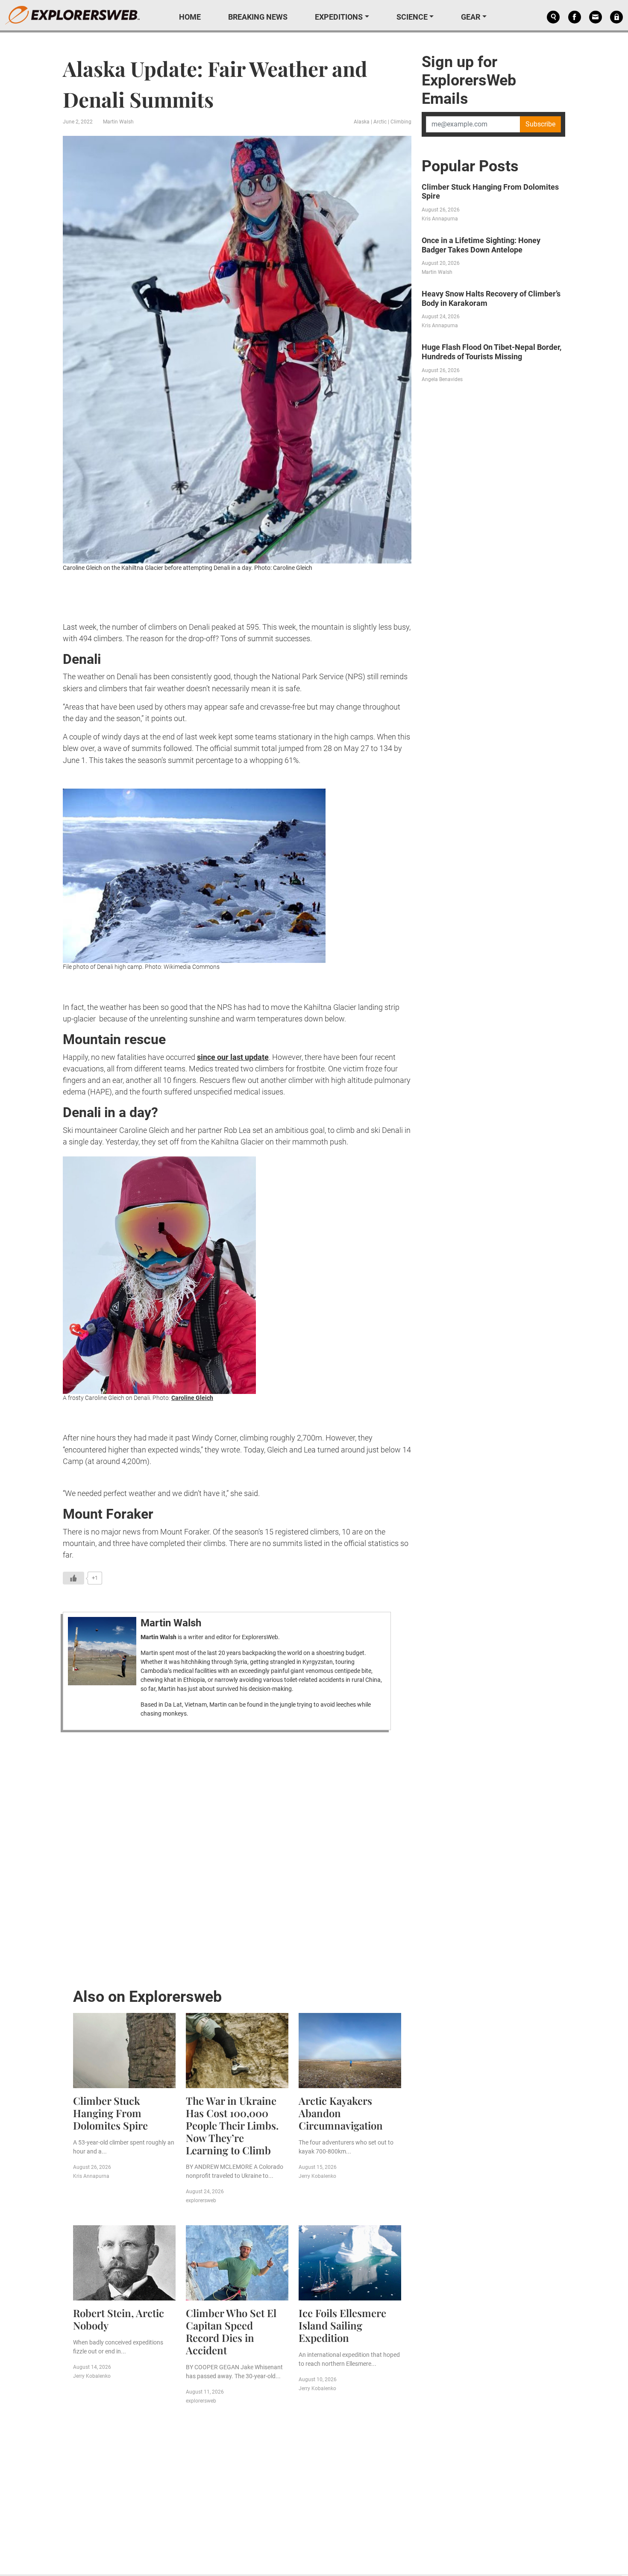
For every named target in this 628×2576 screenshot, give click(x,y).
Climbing (401, 122)
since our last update (233, 1057)
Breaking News (258, 17)
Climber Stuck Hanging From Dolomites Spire (110, 2113)
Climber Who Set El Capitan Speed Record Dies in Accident (231, 2331)
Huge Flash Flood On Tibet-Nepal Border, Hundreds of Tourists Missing (492, 352)
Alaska (362, 122)
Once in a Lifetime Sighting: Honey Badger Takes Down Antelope (481, 245)
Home (190, 17)
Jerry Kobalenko (317, 2176)
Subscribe (540, 124)
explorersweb (201, 2200)
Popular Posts (470, 166)
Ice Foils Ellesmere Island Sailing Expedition (342, 2325)
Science (412, 17)
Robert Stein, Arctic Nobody (119, 2319)
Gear (471, 17)
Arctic (380, 122)
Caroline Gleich (192, 1398)
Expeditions (339, 17)
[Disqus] (237, 1857)
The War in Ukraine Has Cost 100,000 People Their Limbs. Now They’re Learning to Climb (232, 2125)
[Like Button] (73, 1578)
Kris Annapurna (91, 2176)
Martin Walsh (118, 122)
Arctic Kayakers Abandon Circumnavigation (341, 2113)
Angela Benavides (442, 379)
